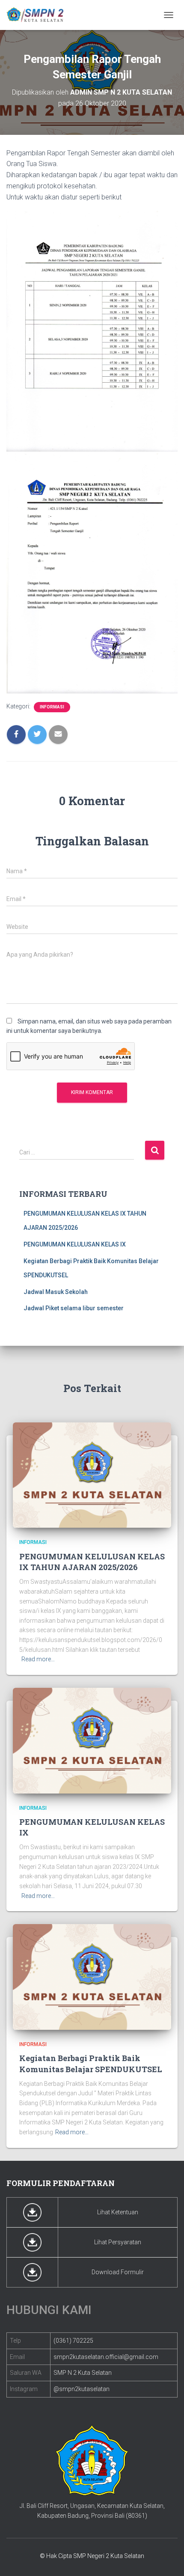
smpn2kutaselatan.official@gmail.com (106, 2357)
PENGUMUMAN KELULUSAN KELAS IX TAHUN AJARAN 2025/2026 (92, 1562)
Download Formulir (118, 2272)
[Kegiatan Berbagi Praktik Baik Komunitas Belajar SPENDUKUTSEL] (92, 1976)
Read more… (38, 1659)
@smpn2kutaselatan (82, 2389)
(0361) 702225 (73, 2341)
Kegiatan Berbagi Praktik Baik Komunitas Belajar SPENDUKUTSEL (91, 2063)
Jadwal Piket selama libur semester (74, 1308)
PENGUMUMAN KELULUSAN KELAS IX (75, 1244)
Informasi (52, 707)
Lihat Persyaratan (118, 2242)
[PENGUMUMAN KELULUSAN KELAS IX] (92, 1740)
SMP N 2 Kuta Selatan (83, 2373)
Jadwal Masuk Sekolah (56, 1292)
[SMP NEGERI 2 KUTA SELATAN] (39, 15)
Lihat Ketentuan (118, 2212)
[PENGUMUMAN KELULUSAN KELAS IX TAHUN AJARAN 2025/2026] (92, 1475)
